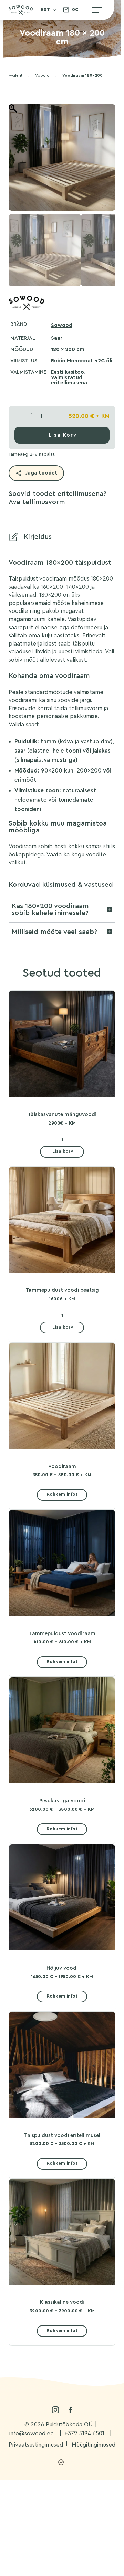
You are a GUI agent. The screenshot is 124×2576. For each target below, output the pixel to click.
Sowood (62, 325)
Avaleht (15, 76)
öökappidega (26, 855)
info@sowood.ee (32, 2434)
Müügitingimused (94, 2445)
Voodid (42, 76)
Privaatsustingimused (36, 2445)
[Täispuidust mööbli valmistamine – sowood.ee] (21, 12)
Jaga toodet (42, 473)
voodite (96, 855)
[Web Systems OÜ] (61, 2462)
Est (46, 10)
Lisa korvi (64, 435)
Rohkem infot (62, 1494)
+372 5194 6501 (84, 2434)
